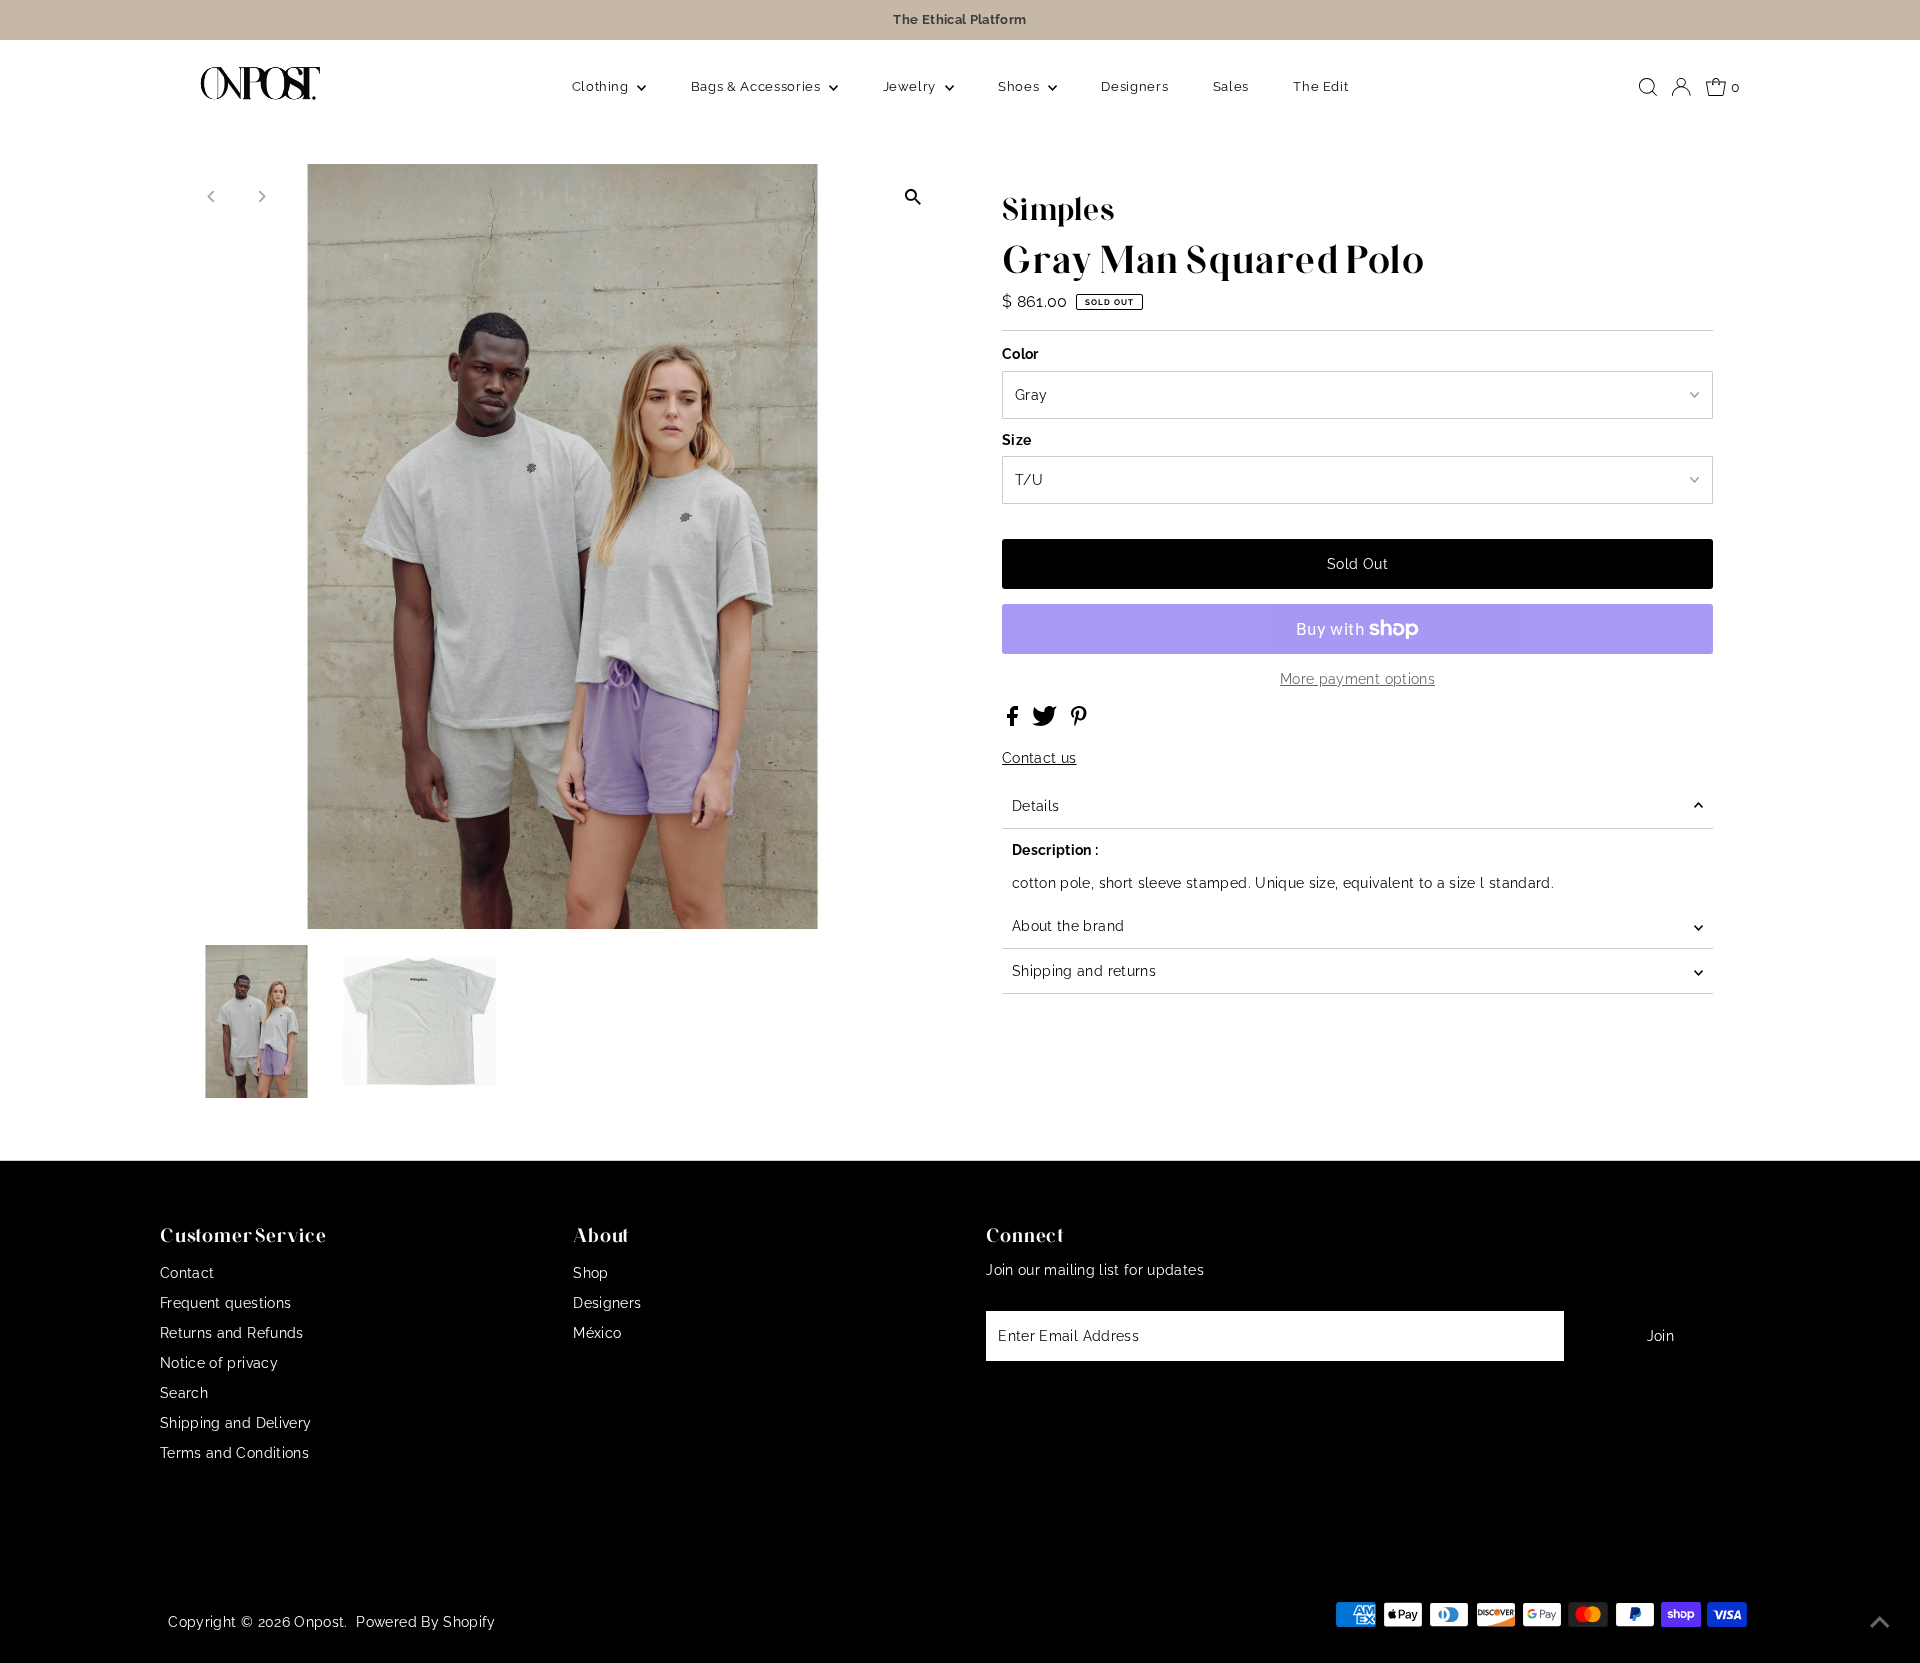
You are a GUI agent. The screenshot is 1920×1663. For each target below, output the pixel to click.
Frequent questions (225, 1303)
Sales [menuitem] (1231, 86)
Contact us (1039, 758)
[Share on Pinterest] (1079, 721)
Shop (590, 1273)
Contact (187, 1273)
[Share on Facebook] (1014, 721)
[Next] (261, 196)
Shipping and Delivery (235, 1423)
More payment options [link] (1357, 679)
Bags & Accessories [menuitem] (757, 86)
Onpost (319, 1622)
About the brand (1068, 926)
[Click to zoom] (912, 196)
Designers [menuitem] (1134, 86)
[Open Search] (1648, 87)
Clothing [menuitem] (602, 86)
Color (1020, 354)
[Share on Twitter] (1046, 721)
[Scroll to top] (1880, 1623)
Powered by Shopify (425, 1622)
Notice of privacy (219, 1363)
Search (184, 1393)
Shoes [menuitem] (1020, 86)
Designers (607, 1303)
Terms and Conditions (234, 1453)
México (597, 1333)
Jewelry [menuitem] (911, 86)
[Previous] (212, 196)
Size (1016, 440)
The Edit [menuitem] (1320, 86)
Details (1035, 806)
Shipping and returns (1084, 971)
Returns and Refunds (232, 1333)
